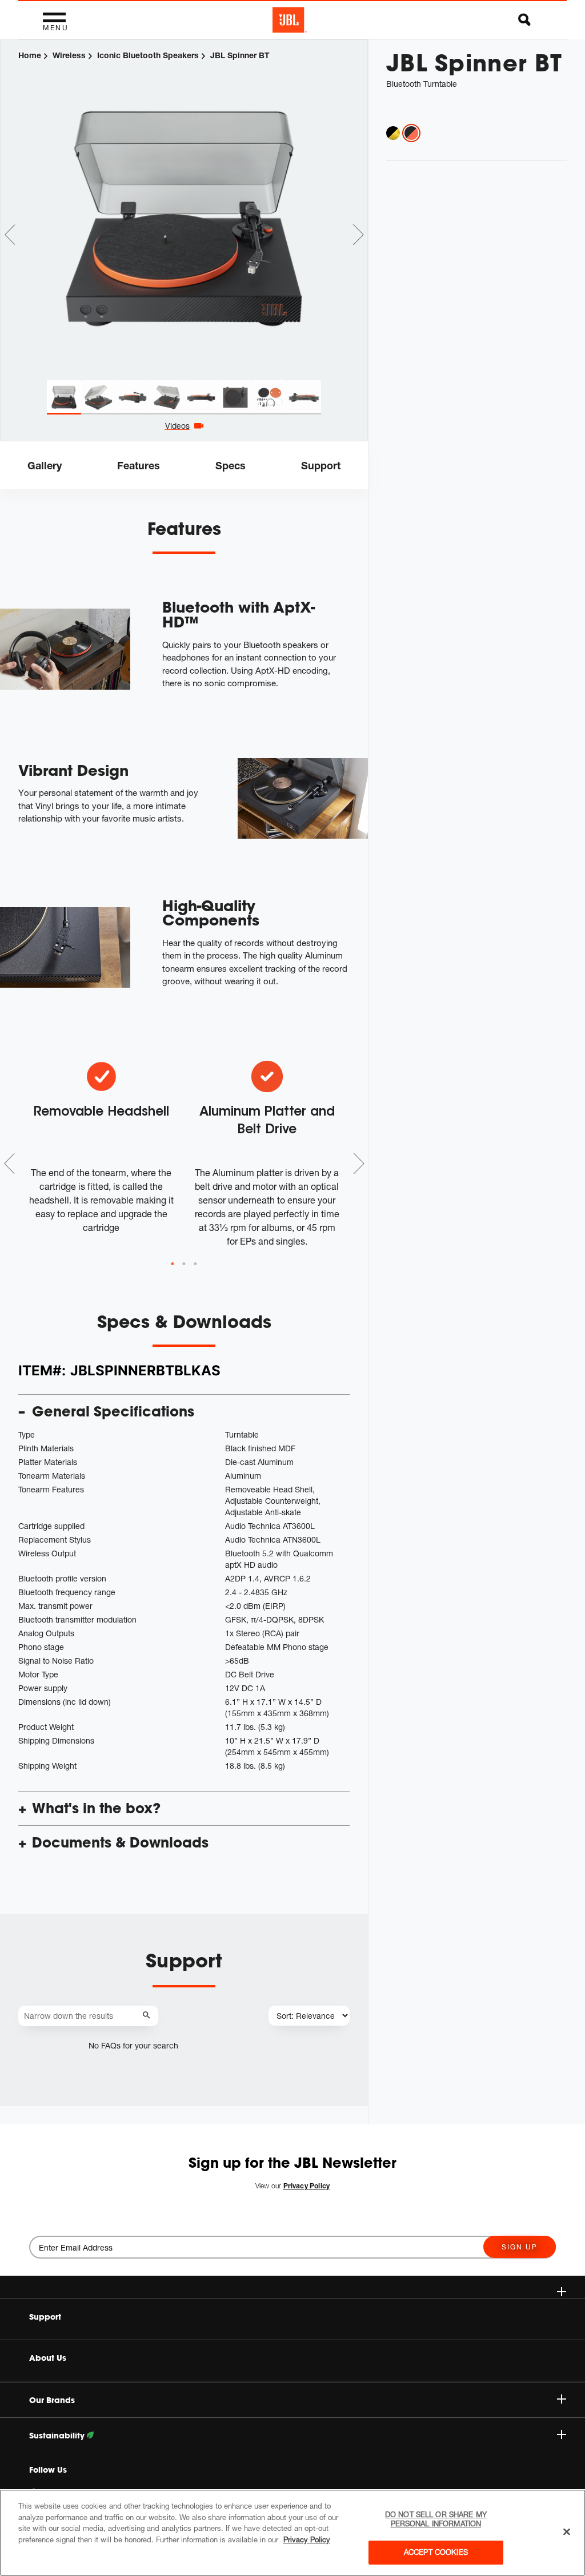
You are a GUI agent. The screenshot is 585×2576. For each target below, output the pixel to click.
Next (358, 235)
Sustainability (58, 2436)
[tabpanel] (184, 211)
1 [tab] (173, 1264)
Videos (177, 426)
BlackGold (393, 133)
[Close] (567, 2532)
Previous (10, 235)
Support (45, 2317)
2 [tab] (184, 1264)
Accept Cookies (436, 2552)
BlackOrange (411, 133)
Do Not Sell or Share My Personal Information (436, 2519)
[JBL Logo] (290, 20)
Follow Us (48, 2470)
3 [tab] (195, 1264)
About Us (48, 2358)
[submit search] (148, 2016)
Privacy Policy (307, 2539)
